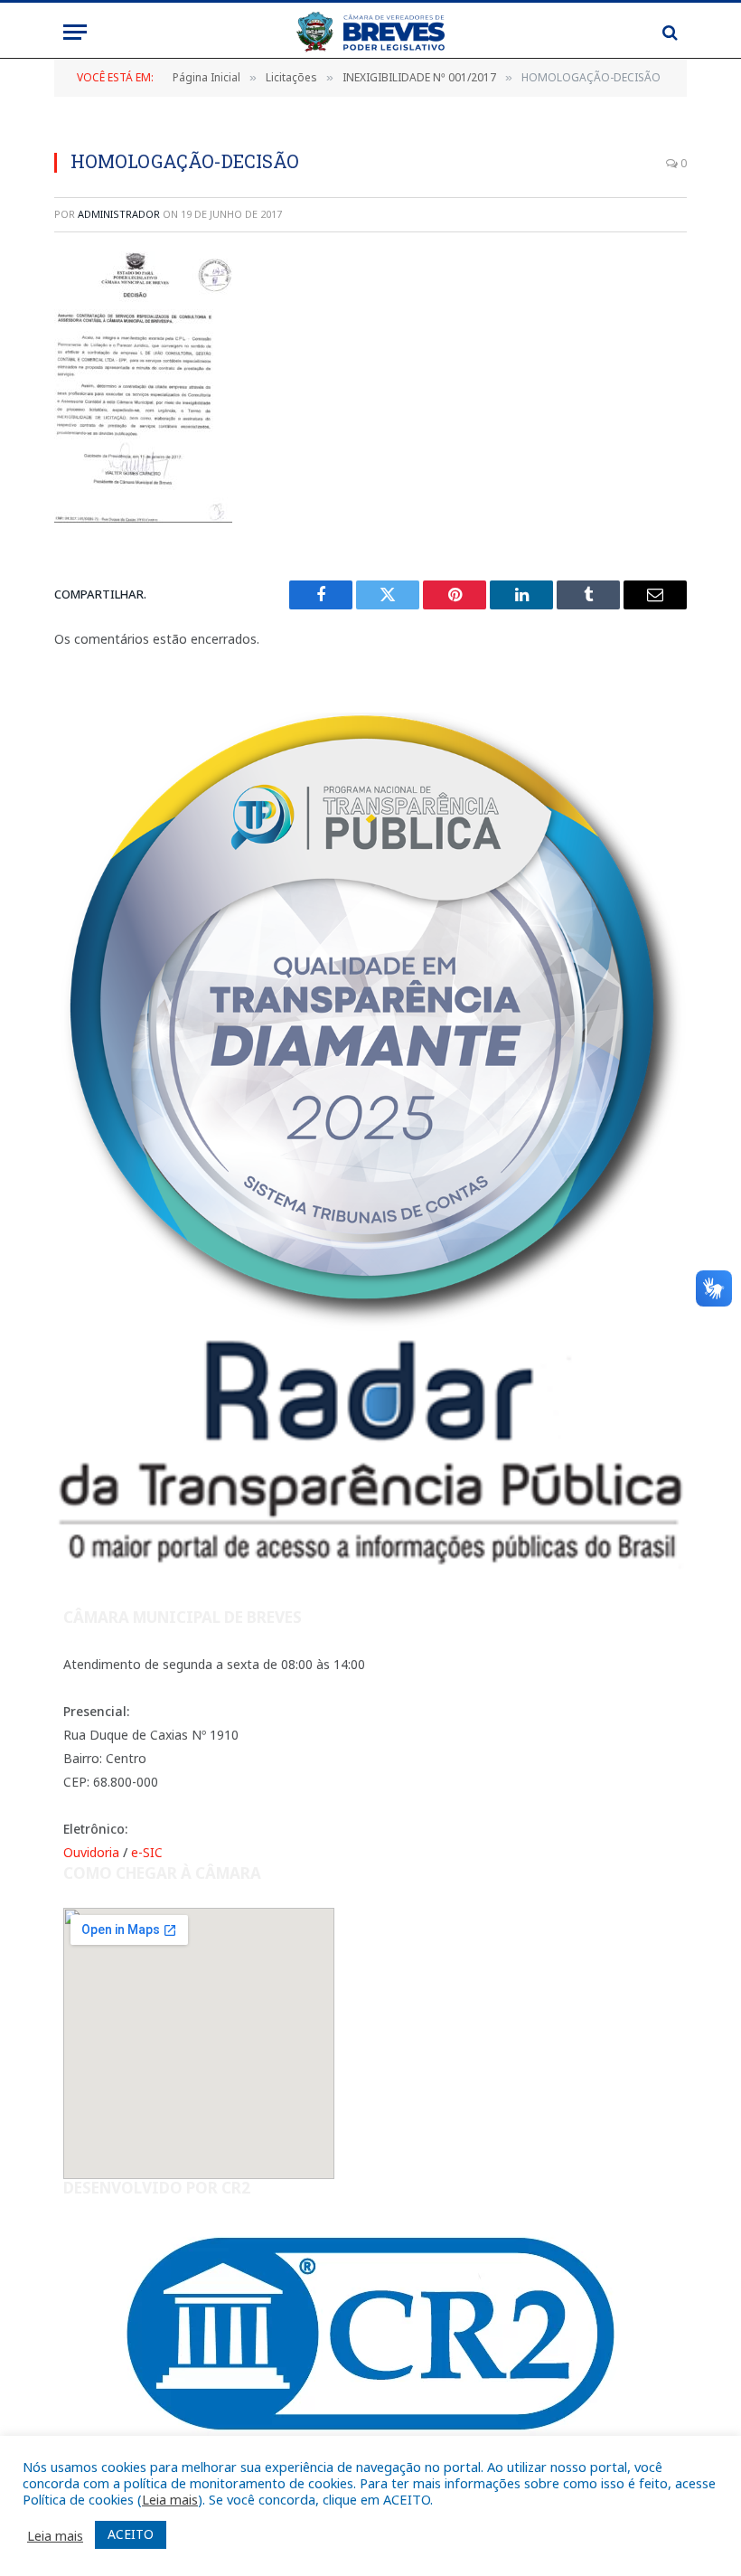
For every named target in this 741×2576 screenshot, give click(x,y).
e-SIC (147, 1852)
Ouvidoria (91, 1852)
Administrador (119, 214)
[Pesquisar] (668, 32)
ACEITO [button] (131, 2534)
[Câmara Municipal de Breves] (370, 32)
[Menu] (75, 32)
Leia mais (170, 2499)
